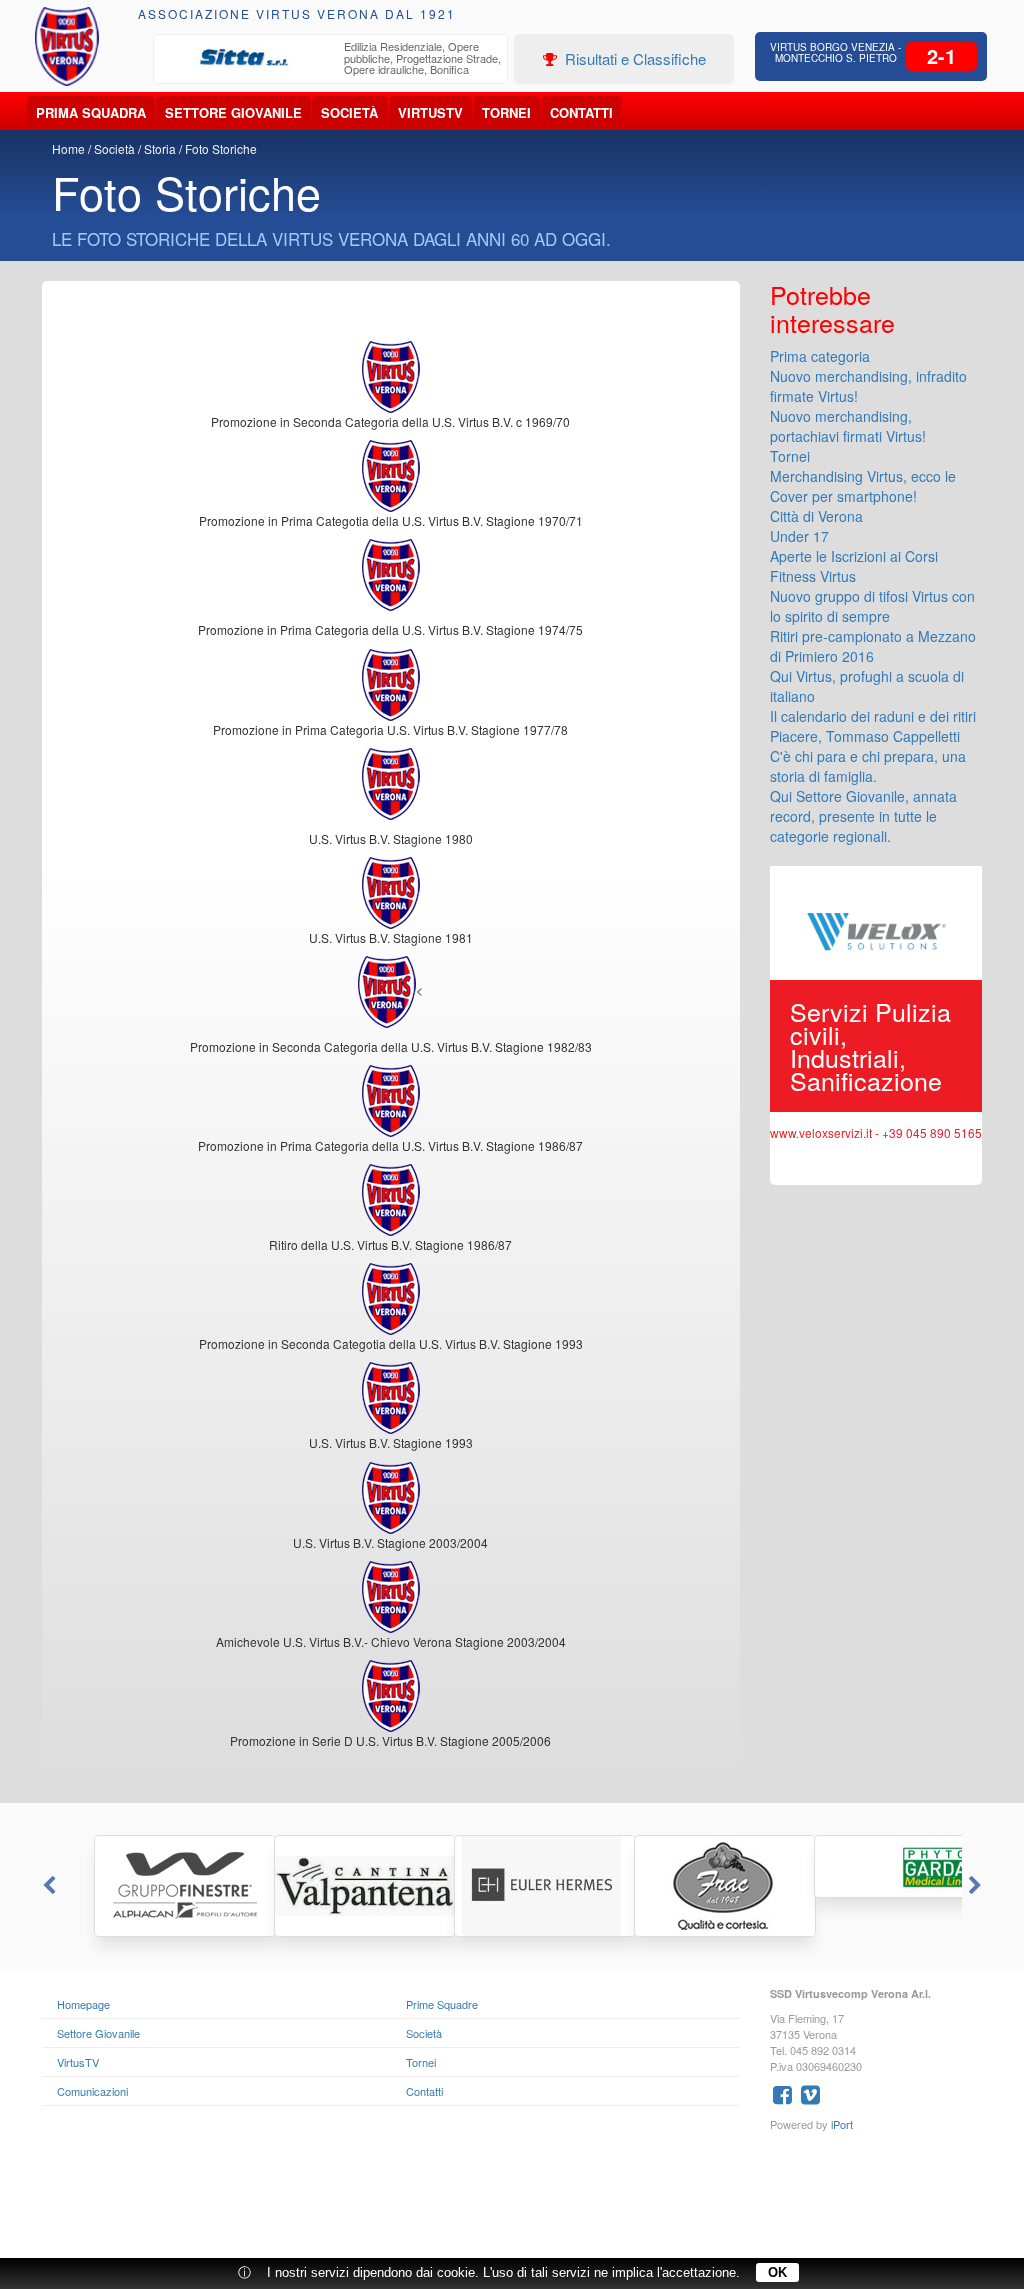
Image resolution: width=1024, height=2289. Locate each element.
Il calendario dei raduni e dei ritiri (873, 716)
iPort (842, 2124)
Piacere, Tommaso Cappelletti (865, 736)
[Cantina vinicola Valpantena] (332, 1886)
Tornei (506, 112)
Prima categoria (820, 356)
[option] (331, 60)
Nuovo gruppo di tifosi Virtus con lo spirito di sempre (872, 606)
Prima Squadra (91, 112)
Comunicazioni (92, 2091)
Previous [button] (47, 1886)
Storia (160, 148)
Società (349, 112)
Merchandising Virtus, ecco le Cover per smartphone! (863, 486)
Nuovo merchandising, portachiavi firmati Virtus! (848, 426)
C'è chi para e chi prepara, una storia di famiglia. (868, 766)
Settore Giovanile (233, 112)
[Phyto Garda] (872, 1866)
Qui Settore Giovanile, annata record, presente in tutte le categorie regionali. (863, 816)
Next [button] (977, 1886)
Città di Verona (816, 516)
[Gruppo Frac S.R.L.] (692, 1886)
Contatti (581, 112)
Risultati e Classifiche (633, 58)
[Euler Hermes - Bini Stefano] (512, 1886)
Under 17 (799, 536)
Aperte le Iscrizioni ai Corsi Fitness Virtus (854, 566)
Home (68, 148)
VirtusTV (430, 112)
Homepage (83, 2004)
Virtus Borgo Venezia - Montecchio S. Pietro (835, 52)
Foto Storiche (221, 148)
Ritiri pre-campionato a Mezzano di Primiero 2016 (873, 646)
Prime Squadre (442, 2004)
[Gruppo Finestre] (152, 1886)
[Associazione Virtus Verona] (67, 46)
